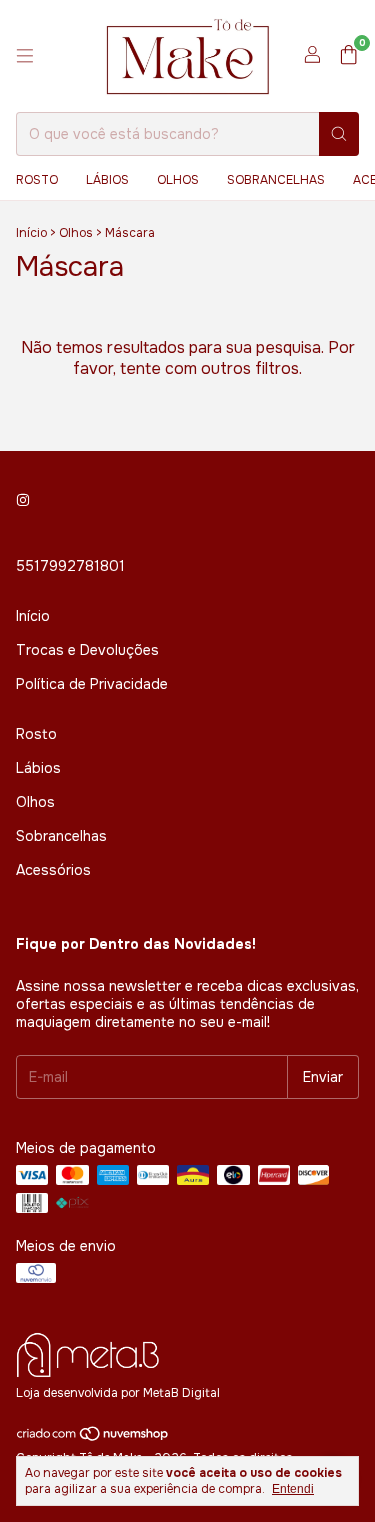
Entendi (293, 1489)
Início (31, 233)
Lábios (107, 180)
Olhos (178, 180)
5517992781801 (70, 566)
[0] (348, 56)
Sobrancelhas (276, 180)
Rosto (37, 180)
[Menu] (25, 56)
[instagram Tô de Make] (23, 500)
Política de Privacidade (92, 684)
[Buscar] (339, 134)
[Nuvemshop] (93, 1438)
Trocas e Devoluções (87, 650)
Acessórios (53, 870)
